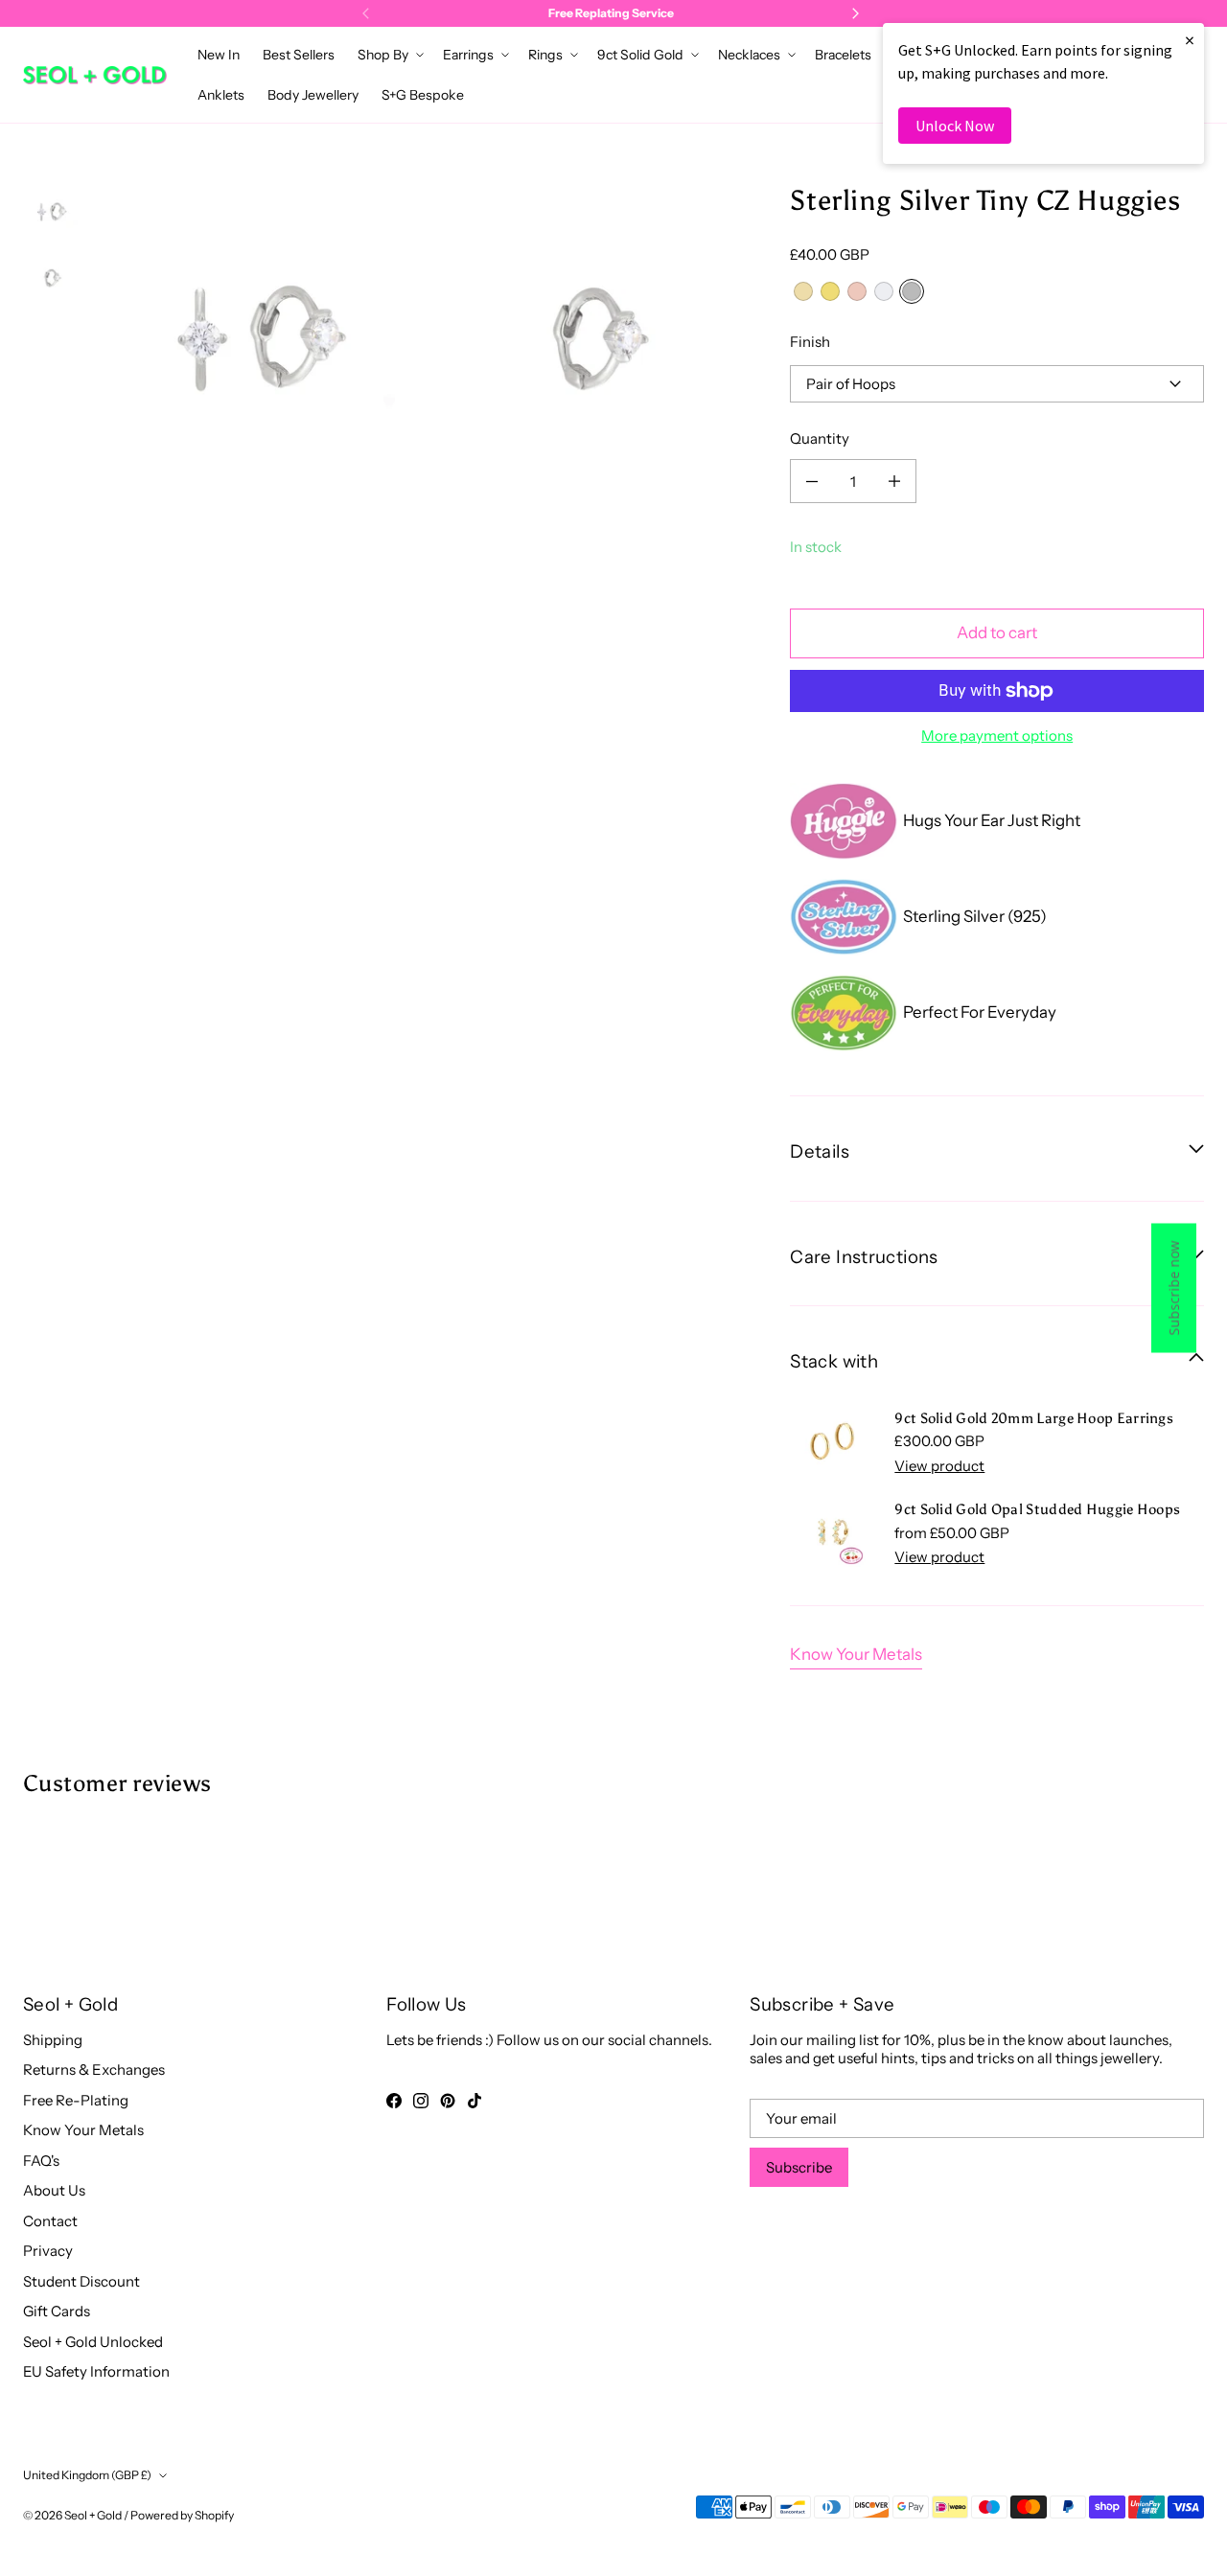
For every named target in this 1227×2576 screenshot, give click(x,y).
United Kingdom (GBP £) (87, 2475)
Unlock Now (955, 126)
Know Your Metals (856, 1654)
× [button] (1190, 40)
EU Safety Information (96, 2371)
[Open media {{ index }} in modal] (260, 350)
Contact (50, 2221)
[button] (389, 55)
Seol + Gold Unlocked (93, 2342)
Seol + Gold (93, 2515)
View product (939, 1466)
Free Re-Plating (76, 2100)
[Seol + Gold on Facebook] (394, 2101)
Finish (810, 342)
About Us (54, 2190)
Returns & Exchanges (94, 2070)
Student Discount (81, 2281)
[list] (428, 349)
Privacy (48, 2251)
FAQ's (41, 2161)
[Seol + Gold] (95, 75)
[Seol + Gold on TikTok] (475, 2101)
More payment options (997, 736)
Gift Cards (57, 2311)
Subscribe (799, 2167)
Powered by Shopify (182, 2515)
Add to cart (997, 632)
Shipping (53, 2040)
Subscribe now (1174, 1288)
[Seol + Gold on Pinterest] (448, 2101)
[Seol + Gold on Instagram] (421, 2101)
